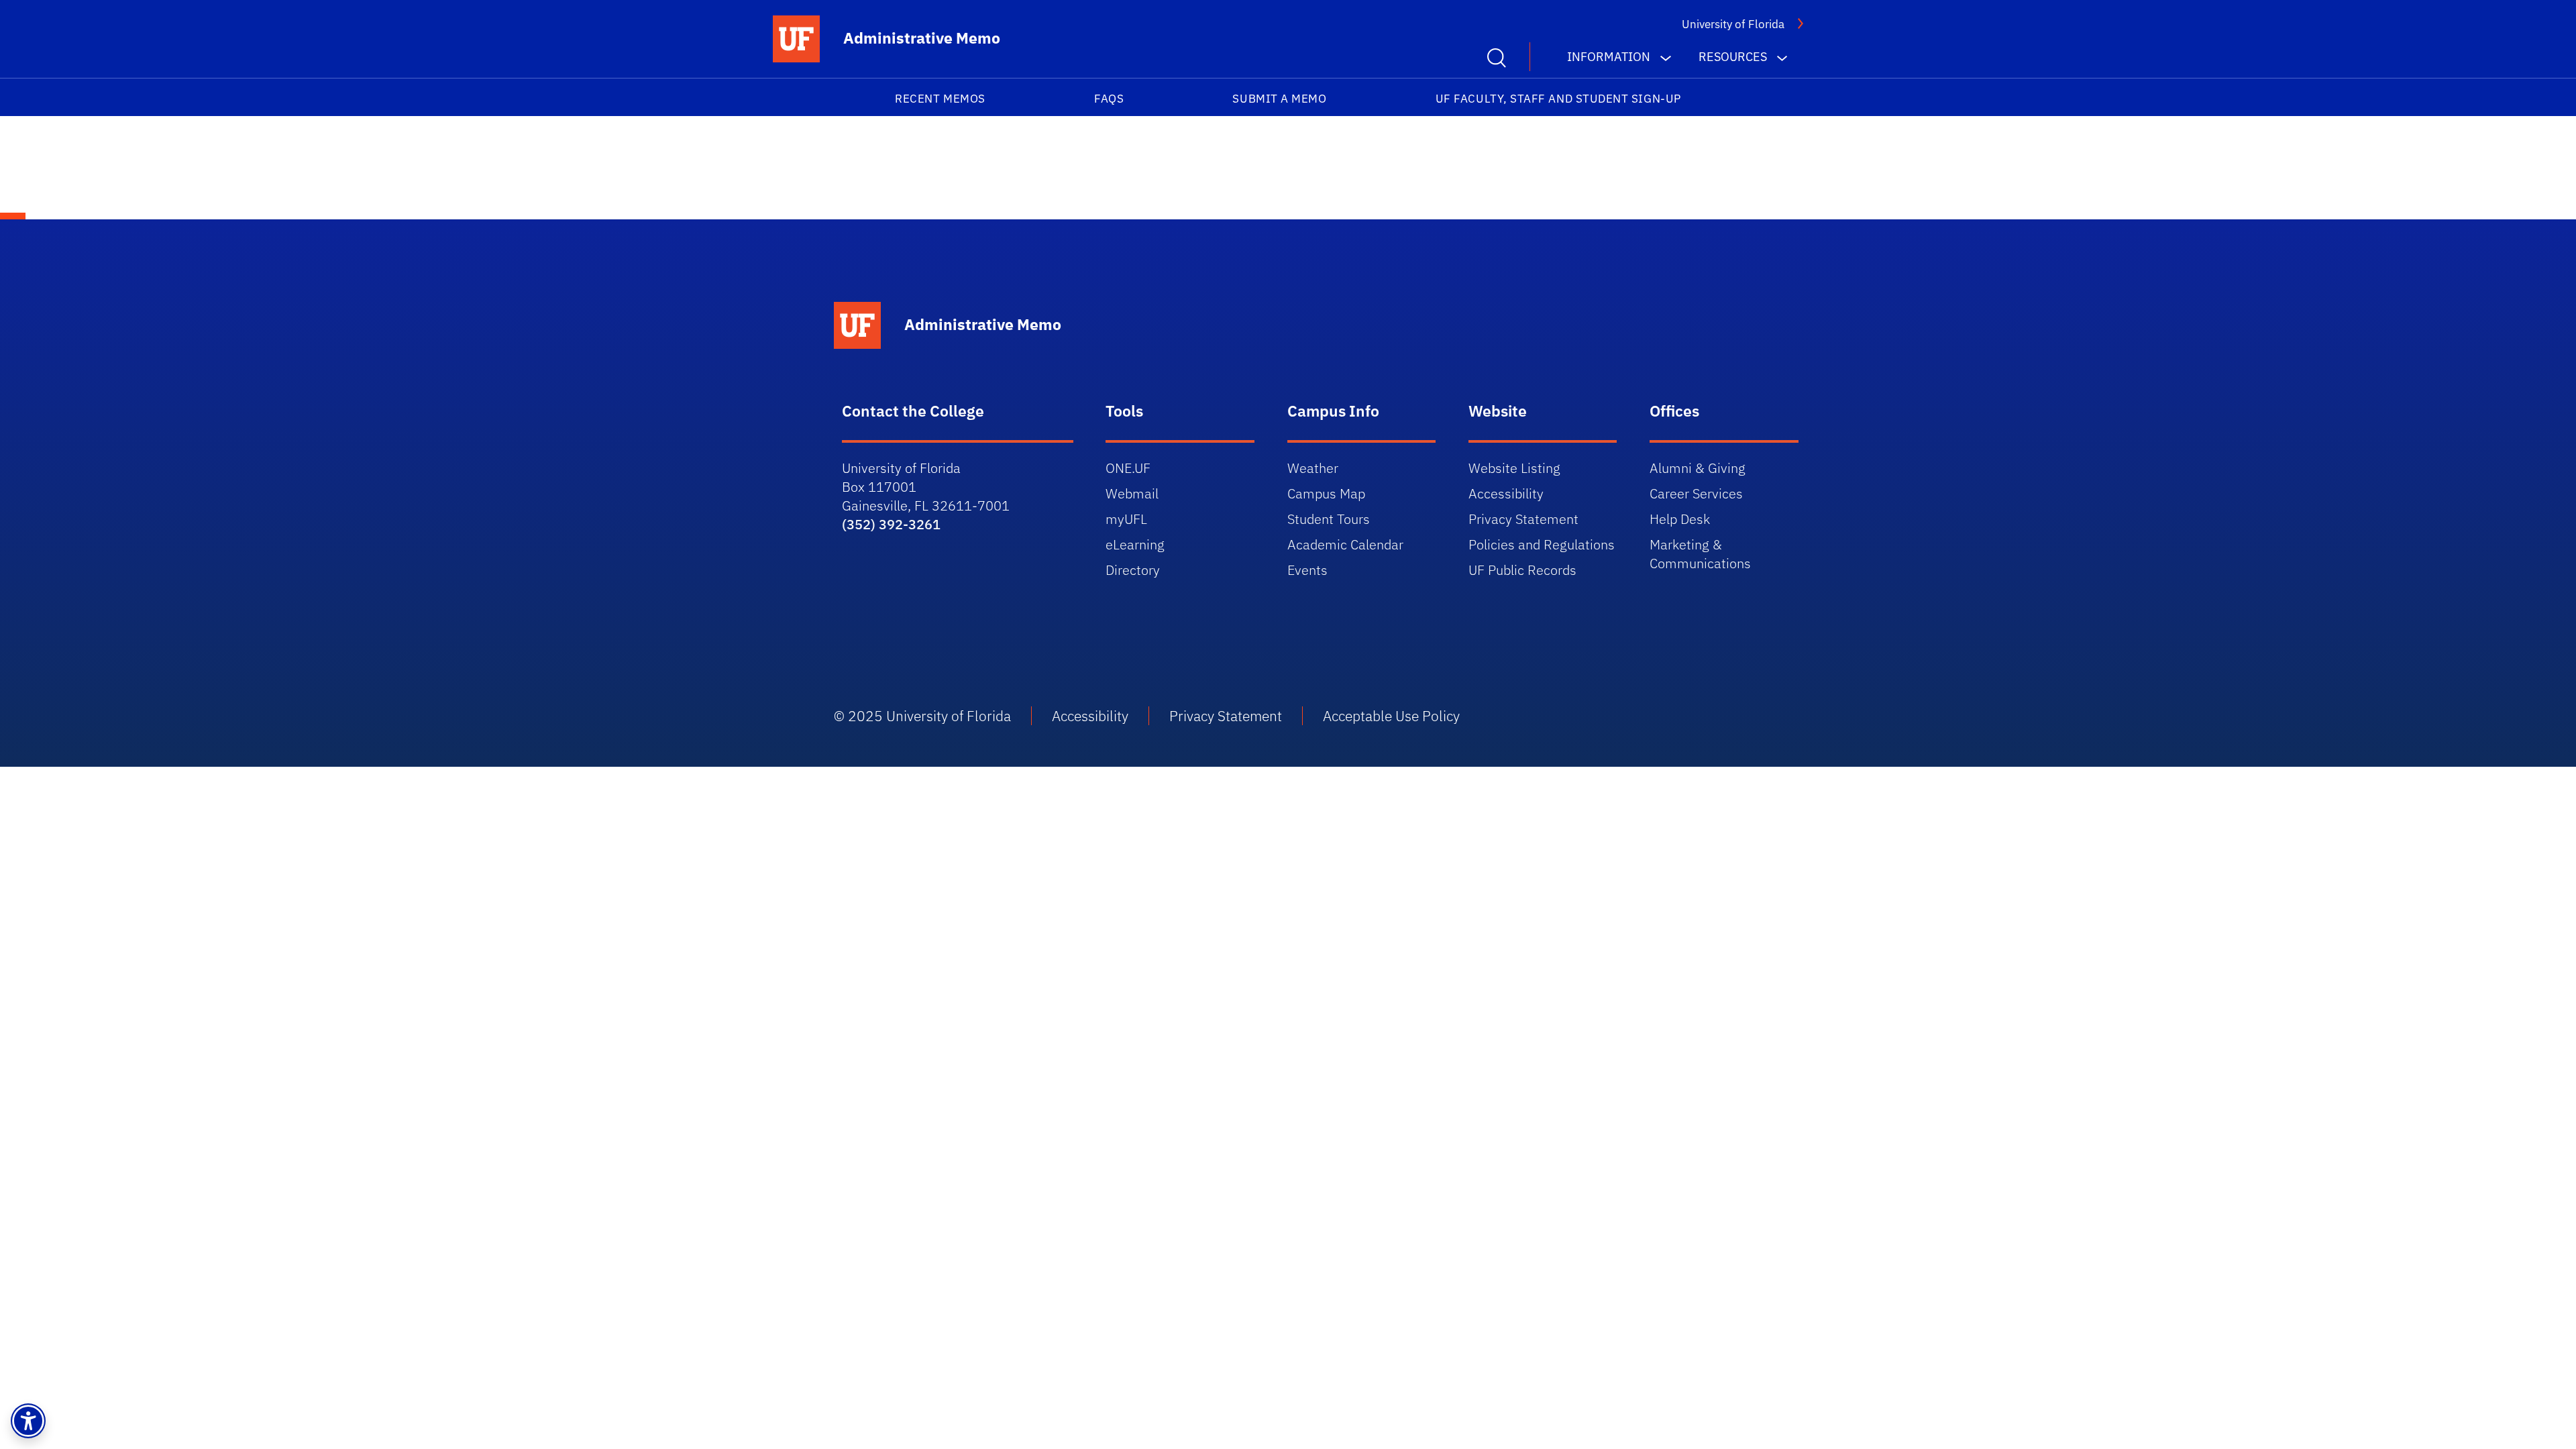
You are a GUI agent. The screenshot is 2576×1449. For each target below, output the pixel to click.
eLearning (1135, 544)
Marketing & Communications (1700, 554)
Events (1307, 570)
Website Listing (1514, 468)
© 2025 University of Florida (922, 716)
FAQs (1109, 99)
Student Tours (1329, 519)
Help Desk (1680, 519)
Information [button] (1609, 57)
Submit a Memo (1279, 99)
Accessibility (1506, 493)
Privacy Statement (1523, 519)
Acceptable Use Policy (1391, 716)
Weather (1313, 468)
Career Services (1696, 493)
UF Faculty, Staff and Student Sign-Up (1558, 99)
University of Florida (1733, 24)
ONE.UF (1128, 468)
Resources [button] (1733, 57)
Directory (1133, 570)
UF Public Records (1522, 570)
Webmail (1132, 493)
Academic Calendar (1345, 544)
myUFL (1126, 519)
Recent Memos (940, 99)
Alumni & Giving (1698, 468)
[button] (28, 1421)
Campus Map (1326, 493)
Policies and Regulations (1542, 544)
